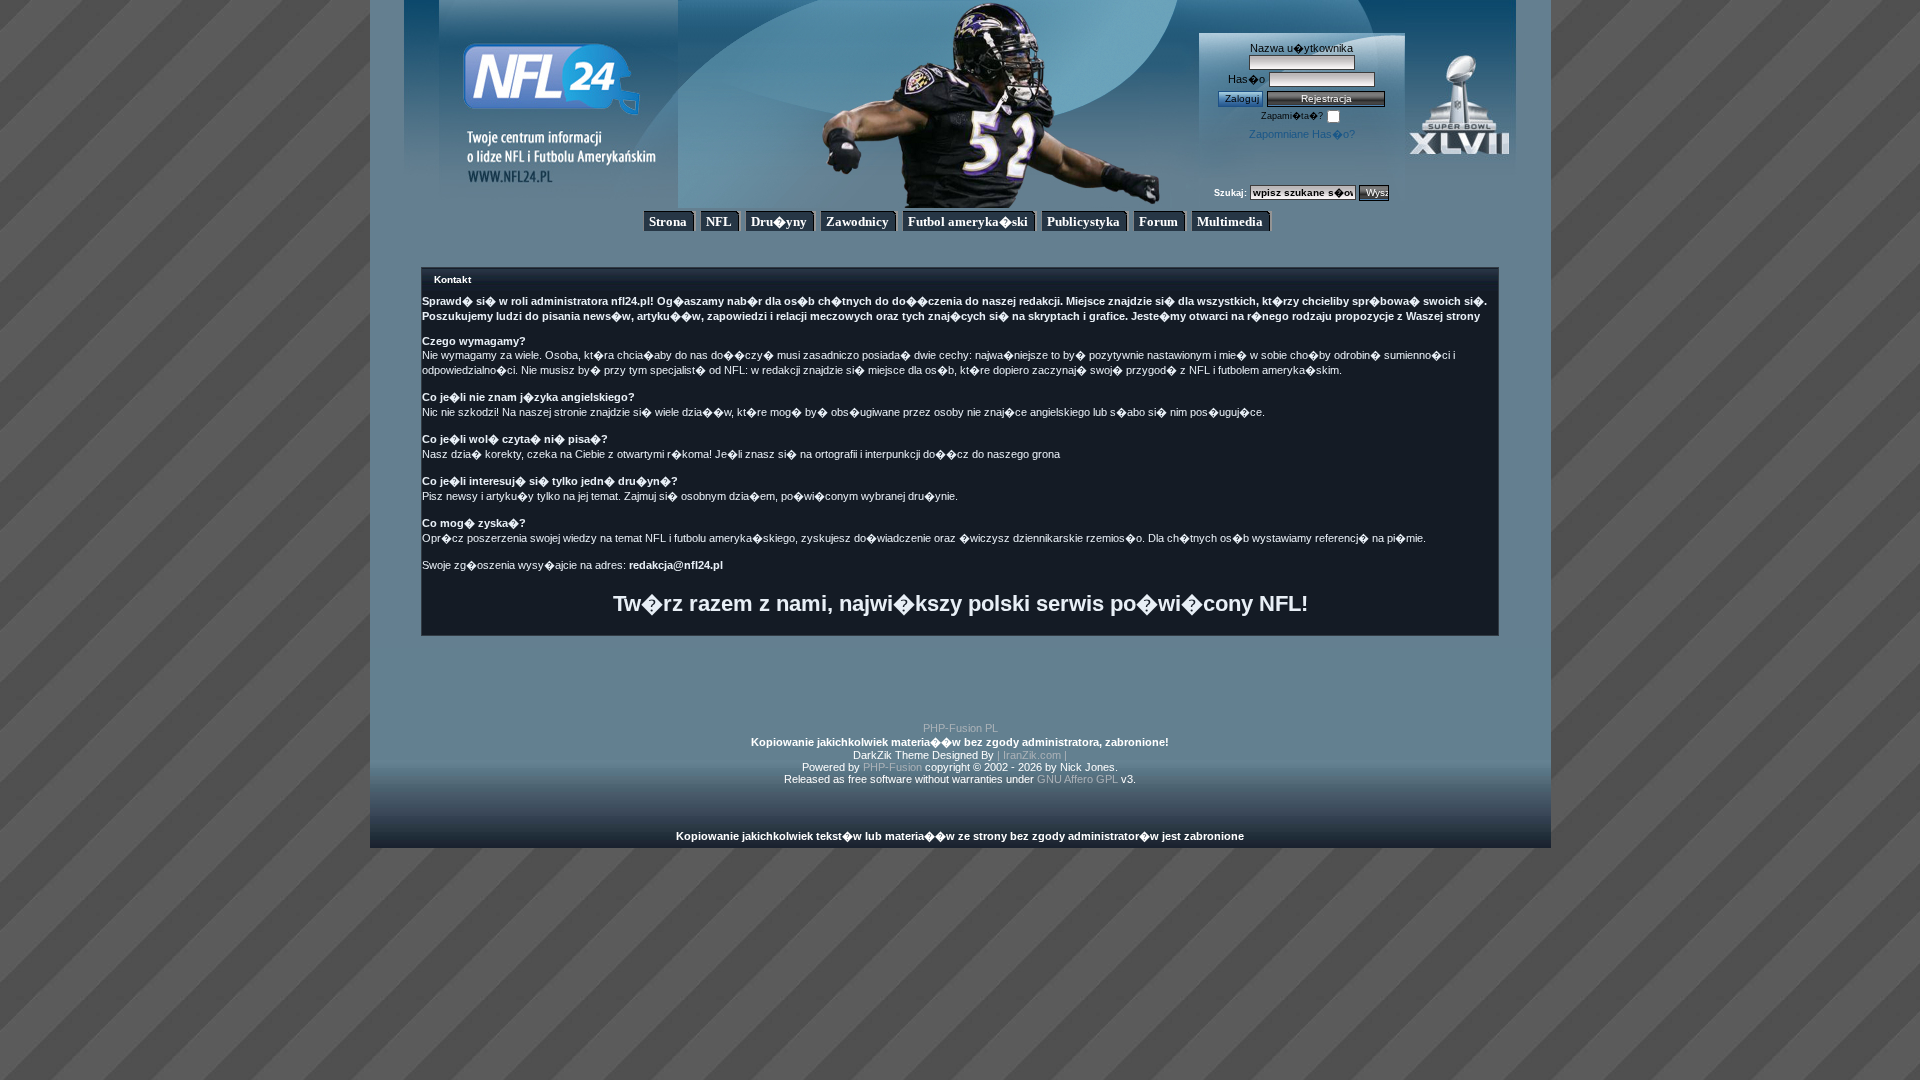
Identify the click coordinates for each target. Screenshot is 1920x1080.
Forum (1158, 221)
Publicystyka (1083, 221)
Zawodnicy (857, 221)
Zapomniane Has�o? (1302, 134)
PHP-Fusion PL (960, 728)
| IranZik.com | (1032, 755)
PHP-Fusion (892, 767)
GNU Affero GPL (1077, 779)
